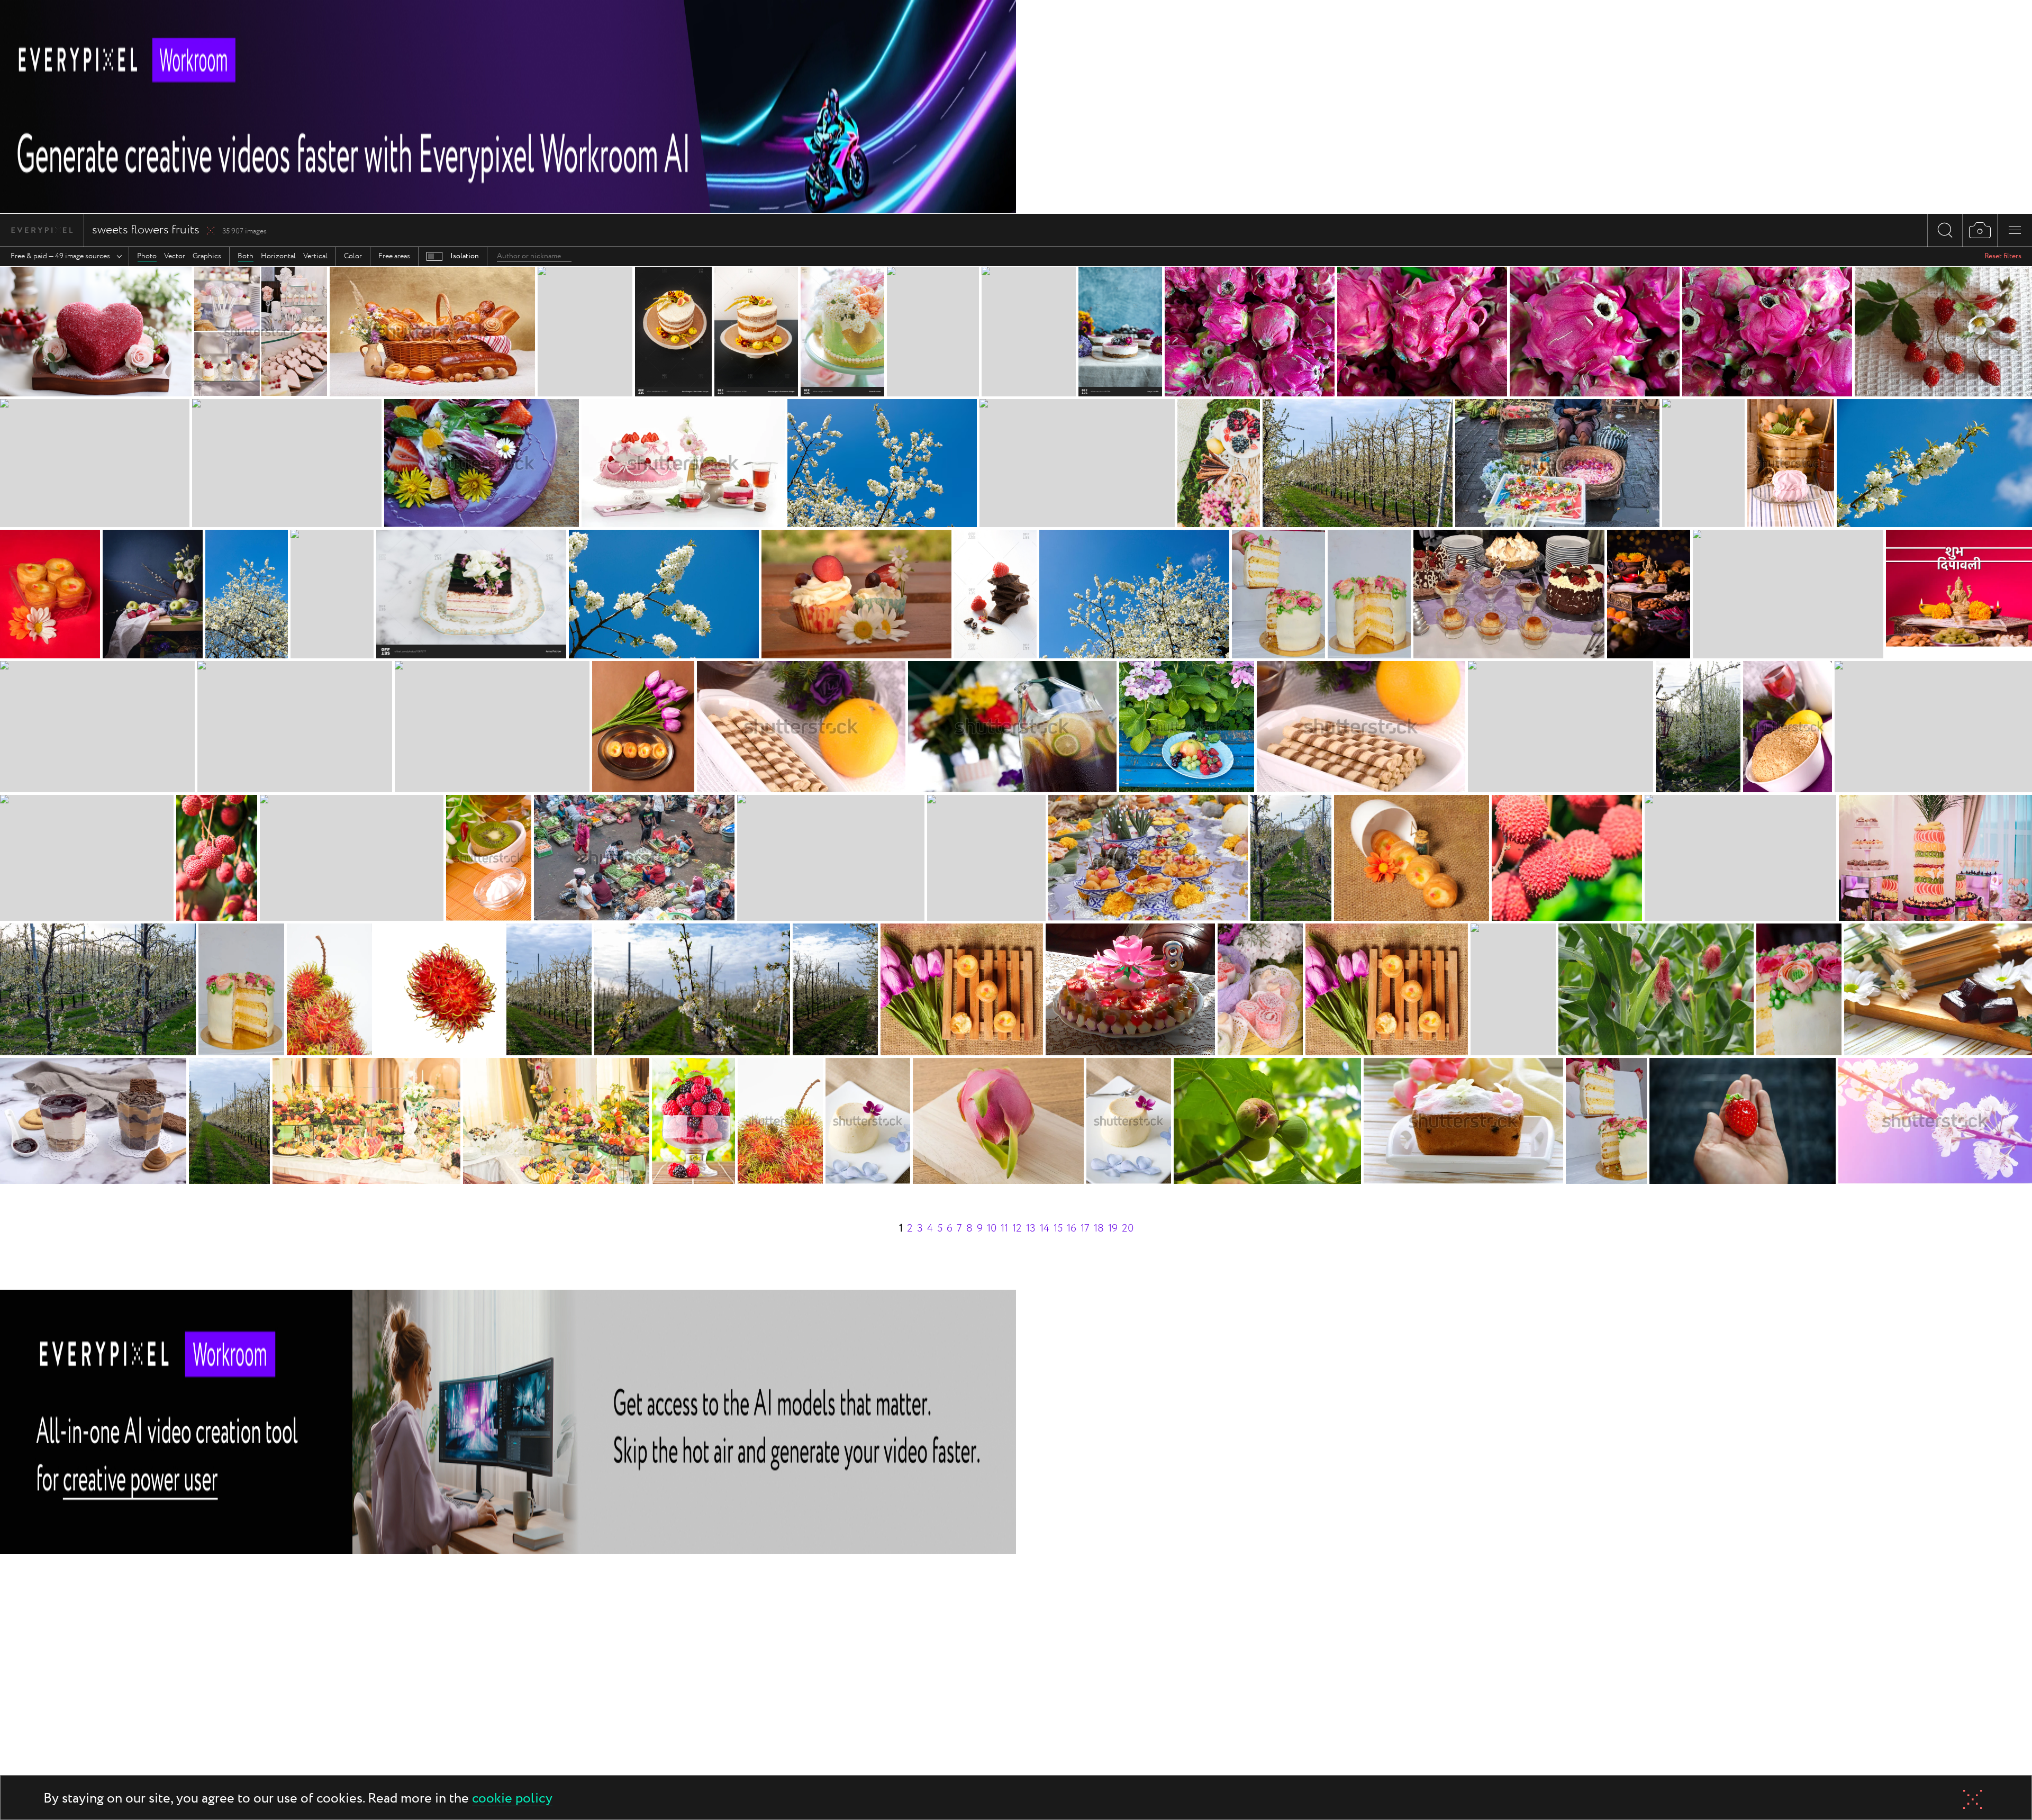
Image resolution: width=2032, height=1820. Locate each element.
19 (1113, 1229)
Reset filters (2003, 256)
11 (1004, 1229)
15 (1058, 1229)
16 (1072, 1229)
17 (1085, 1229)
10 (992, 1229)
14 (1045, 1229)
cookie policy (512, 1799)
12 (1017, 1229)
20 (1128, 1229)
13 (1031, 1229)
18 (1099, 1229)
